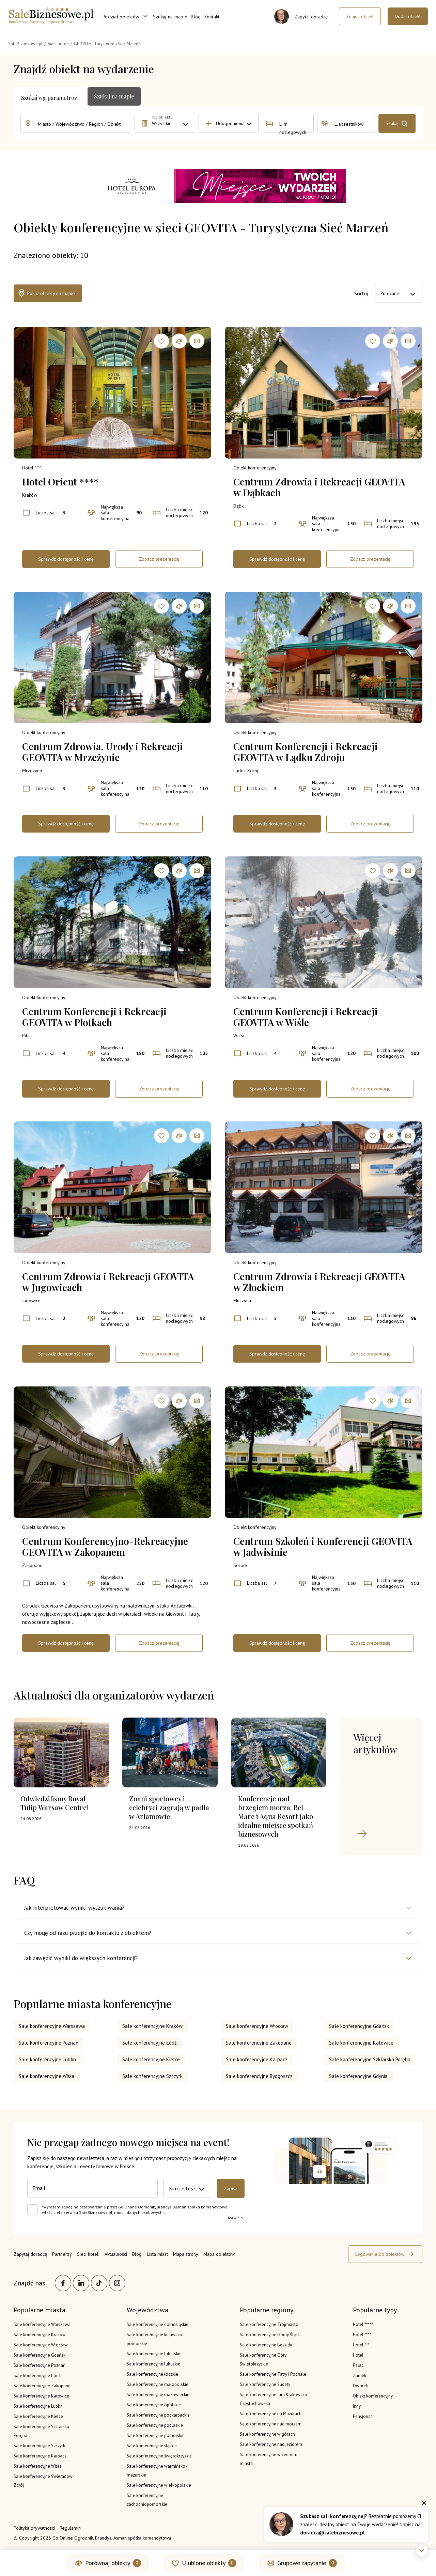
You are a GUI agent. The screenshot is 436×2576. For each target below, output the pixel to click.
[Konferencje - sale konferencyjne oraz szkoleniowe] (51, 22)
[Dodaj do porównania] (179, 341)
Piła (26, 1036)
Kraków (30, 495)
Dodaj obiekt (408, 16)
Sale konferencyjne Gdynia (358, 2076)
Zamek (360, 2376)
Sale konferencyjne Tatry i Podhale (273, 2374)
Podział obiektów (121, 17)
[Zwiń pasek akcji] (422, 2550)
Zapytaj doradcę (30, 2254)
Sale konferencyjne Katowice (361, 2043)
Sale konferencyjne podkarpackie (158, 2415)
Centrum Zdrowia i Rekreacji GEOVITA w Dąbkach (319, 487)
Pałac (358, 2365)
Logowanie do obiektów (380, 2254)
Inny (357, 2406)
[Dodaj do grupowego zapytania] (197, 341)
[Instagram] (117, 2283)
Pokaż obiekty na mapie (51, 293)
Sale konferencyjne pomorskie (156, 2435)
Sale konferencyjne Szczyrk (152, 2076)
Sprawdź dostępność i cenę (66, 559)
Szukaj (392, 123)
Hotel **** (32, 468)
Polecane (390, 293)
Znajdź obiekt (360, 16)
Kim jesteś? (182, 2188)
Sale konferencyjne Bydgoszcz (259, 2076)
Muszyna (242, 1301)
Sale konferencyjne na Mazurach (271, 2414)
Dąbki (239, 506)
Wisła (239, 1036)
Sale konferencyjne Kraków (152, 2026)
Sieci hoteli (88, 2254)
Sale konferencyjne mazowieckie (158, 2395)
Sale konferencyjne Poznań (49, 2043)
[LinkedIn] (81, 2283)
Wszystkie (162, 123)
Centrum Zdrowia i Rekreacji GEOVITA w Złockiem (319, 1282)
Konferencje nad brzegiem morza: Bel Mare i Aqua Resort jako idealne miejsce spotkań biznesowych (276, 1816)
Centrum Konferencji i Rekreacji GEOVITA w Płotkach (94, 1017)
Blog (196, 17)
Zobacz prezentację (159, 559)
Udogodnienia (230, 123)
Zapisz (231, 2188)
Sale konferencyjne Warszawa (52, 2026)
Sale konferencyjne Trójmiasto (269, 2324)
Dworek (360, 2386)
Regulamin (70, 2528)
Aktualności (116, 2254)
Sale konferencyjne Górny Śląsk (270, 2335)
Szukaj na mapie (170, 17)
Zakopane (32, 1565)
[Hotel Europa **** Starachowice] (218, 187)
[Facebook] (63, 2283)
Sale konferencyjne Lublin (47, 2059)
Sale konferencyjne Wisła (46, 2076)
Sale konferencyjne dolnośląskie (158, 2324)
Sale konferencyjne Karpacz (257, 2059)
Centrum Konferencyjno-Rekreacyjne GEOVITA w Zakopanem (105, 1547)
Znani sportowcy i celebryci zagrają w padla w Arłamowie (169, 1807)
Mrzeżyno (32, 771)
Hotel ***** (363, 2324)
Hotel (358, 2355)
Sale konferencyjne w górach (267, 2434)
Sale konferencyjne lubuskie (153, 2364)
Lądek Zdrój (246, 771)
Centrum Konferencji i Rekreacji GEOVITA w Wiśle (306, 1017)
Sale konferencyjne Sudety (265, 2384)
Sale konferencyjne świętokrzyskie (159, 2456)
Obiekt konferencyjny (255, 468)
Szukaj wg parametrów (50, 98)
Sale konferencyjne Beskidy (266, 2345)
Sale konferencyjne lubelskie (154, 2354)
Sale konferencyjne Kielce (151, 2059)
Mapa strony (186, 2254)
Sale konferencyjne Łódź (150, 2043)
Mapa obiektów (219, 2254)
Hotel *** (361, 2345)
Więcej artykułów (375, 1743)
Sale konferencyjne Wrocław (257, 2026)
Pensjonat (362, 2416)
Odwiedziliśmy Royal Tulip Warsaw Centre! (54, 1803)
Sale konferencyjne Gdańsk (359, 2026)
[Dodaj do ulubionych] (161, 341)
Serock (240, 1565)
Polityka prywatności (34, 2528)
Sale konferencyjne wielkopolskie (159, 2485)
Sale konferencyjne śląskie (152, 2446)
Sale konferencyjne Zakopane (259, 2043)
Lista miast (157, 2254)
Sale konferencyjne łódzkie (152, 2374)
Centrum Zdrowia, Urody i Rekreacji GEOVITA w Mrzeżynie (103, 752)
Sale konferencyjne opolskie (154, 2405)
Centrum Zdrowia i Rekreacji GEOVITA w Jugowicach (108, 1282)
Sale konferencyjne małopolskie (158, 2384)
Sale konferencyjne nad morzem (271, 2424)
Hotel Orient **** (60, 482)
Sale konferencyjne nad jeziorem (271, 2444)
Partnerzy (62, 2254)
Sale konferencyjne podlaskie (155, 2425)
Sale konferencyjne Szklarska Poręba (370, 2059)
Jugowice (31, 1301)
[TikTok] (99, 2283)
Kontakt (212, 17)
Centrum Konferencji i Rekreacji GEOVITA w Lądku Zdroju (306, 752)
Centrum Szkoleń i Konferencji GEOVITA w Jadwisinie (323, 1547)
